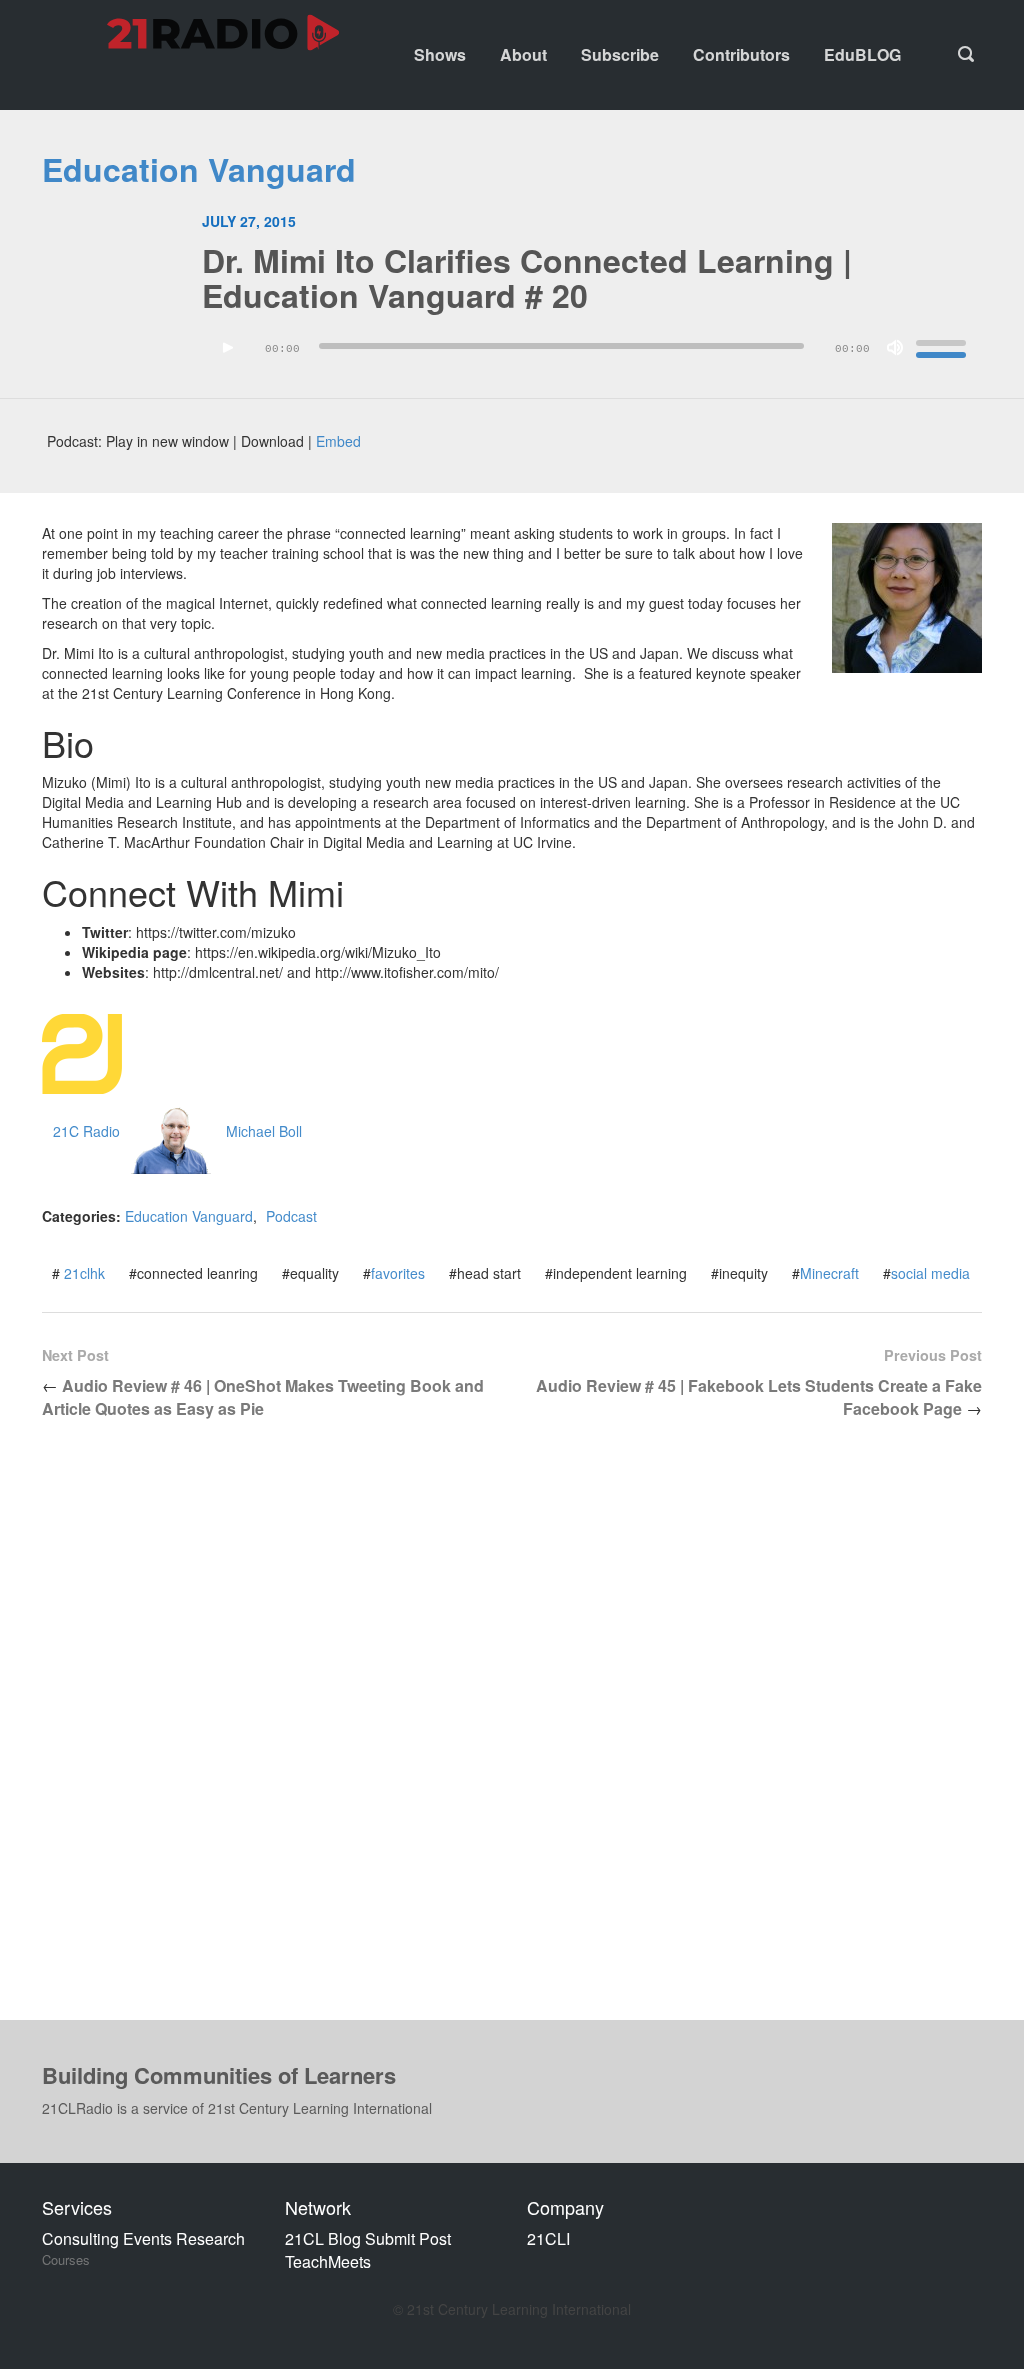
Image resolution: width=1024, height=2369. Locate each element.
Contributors (741, 54)
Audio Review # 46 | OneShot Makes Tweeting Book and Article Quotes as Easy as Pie (263, 1397)
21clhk (84, 1273)
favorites (398, 1273)
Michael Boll (264, 1131)
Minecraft (829, 1273)
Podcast (291, 1216)
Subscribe (620, 54)
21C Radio (86, 1131)
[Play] (228, 348)
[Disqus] (512, 1736)
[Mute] (895, 348)
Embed (338, 441)
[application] (592, 353)
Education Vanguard (199, 169)
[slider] (944, 346)
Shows (440, 54)
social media (930, 1273)
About (523, 54)
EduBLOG (862, 54)
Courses (66, 2260)
